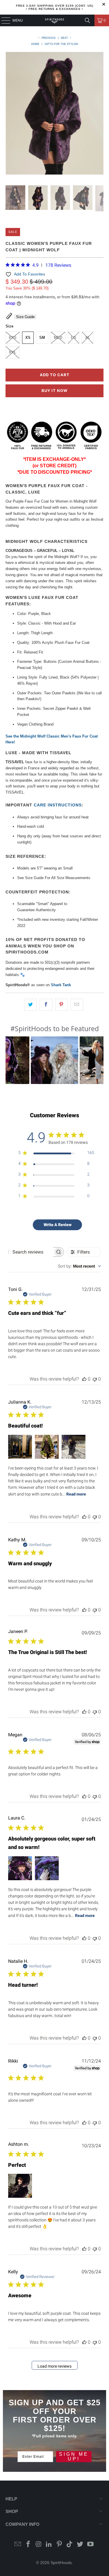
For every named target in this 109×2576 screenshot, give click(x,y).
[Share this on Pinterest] (61, 1005)
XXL (12, 352)
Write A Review (58, 1225)
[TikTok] (70, 2545)
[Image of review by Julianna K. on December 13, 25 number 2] (47, 1447)
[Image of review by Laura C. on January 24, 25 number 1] (20, 1868)
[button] (54, 1060)
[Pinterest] (60, 2545)
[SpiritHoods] (55, 20)
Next (65, 38)
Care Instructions (58, 805)
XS (28, 338)
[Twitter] (80, 2545)
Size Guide (25, 317)
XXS (13, 338)
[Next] (99, 114)
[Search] (87, 20)
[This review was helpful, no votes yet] (84, 1379)
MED (58, 338)
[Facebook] (28, 2545)
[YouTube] (91, 2545)
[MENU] (3, 20)
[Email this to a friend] (77, 1005)
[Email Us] (18, 2545)
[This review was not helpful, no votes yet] (95, 1379)
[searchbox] (31, 1252)
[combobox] (79, 1266)
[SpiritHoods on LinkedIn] (49, 2545)
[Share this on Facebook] (46, 1005)
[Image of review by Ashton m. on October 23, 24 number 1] (20, 2186)
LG (74, 338)
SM (42, 338)
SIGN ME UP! (74, 2456)
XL (88, 338)
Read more (76, 1494)
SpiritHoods (61, 2563)
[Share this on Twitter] (30, 1005)
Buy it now (54, 391)
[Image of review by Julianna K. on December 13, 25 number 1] (20, 1447)
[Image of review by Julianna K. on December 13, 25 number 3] (74, 1447)
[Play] (54, 114)
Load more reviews (54, 2366)
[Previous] (10, 114)
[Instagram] (39, 2545)
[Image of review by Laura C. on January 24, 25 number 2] (47, 1868)
